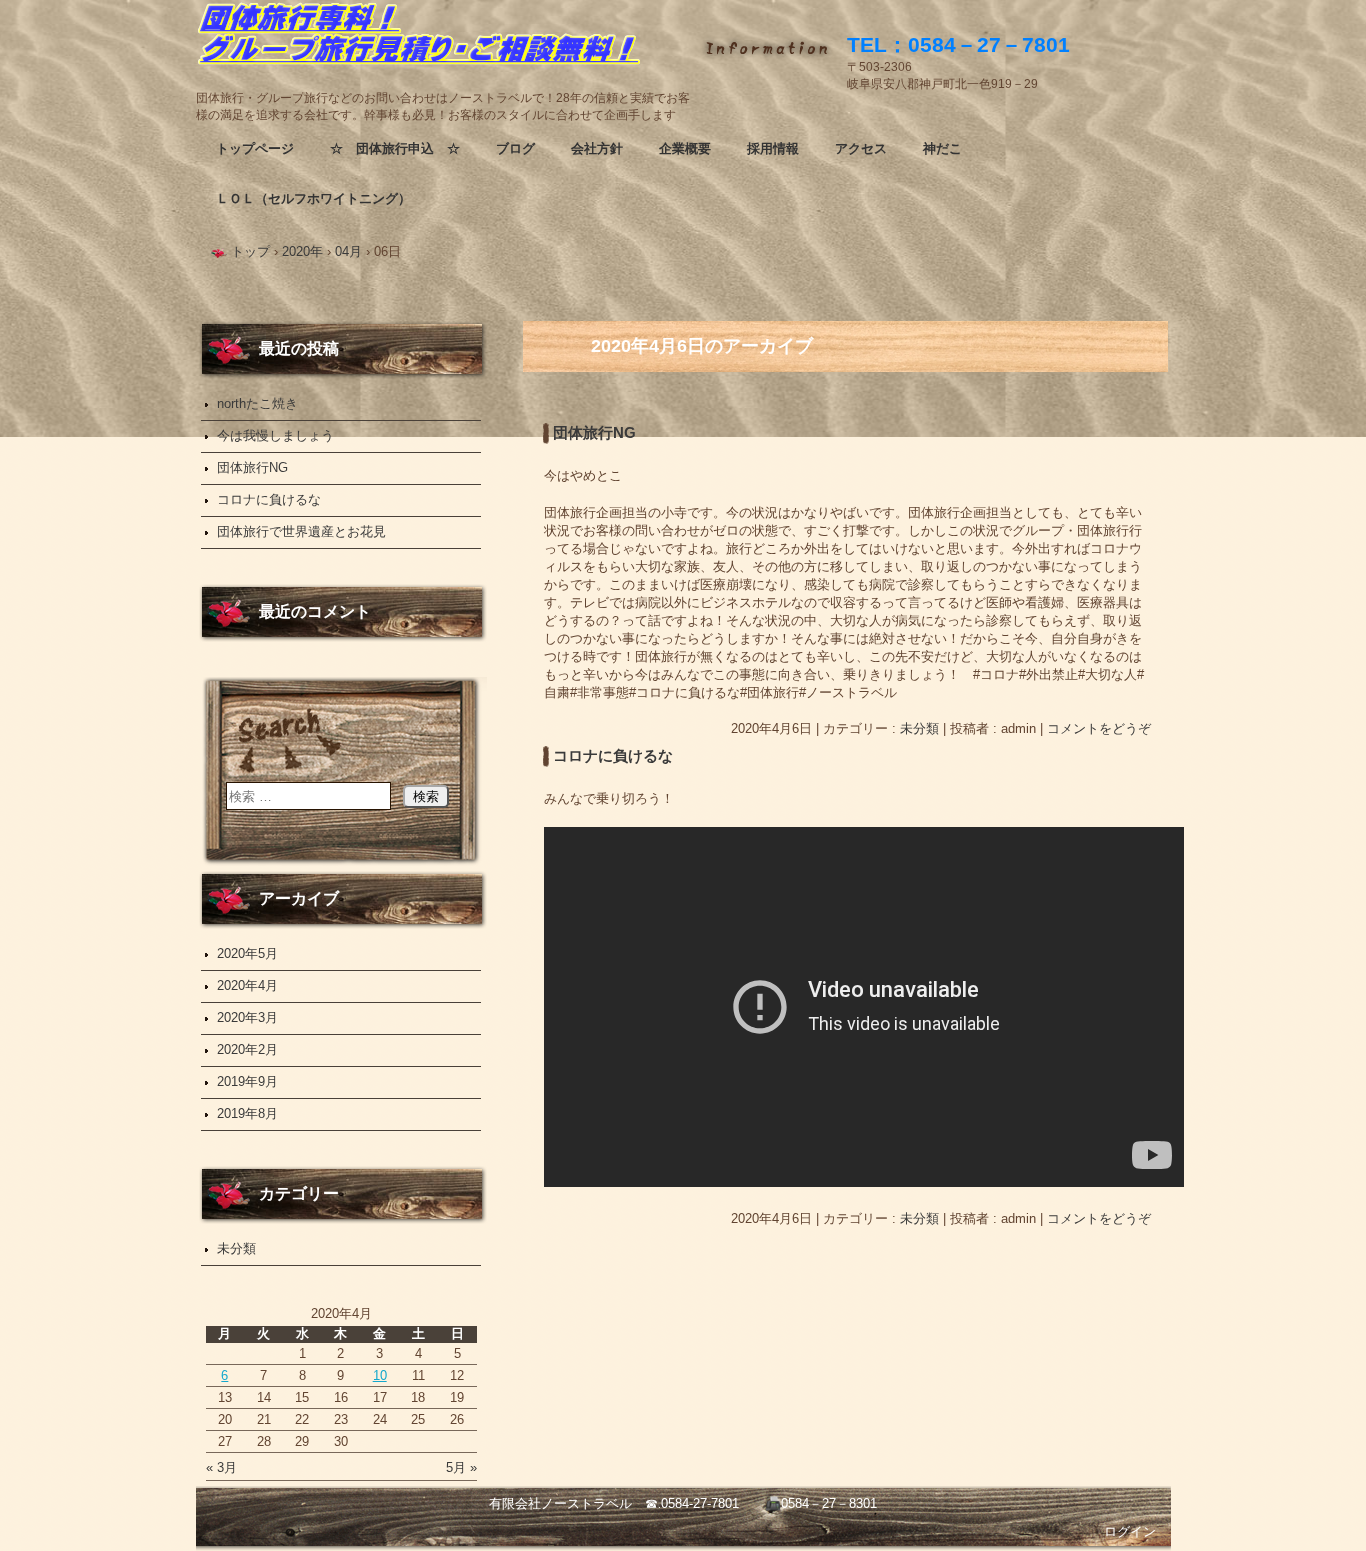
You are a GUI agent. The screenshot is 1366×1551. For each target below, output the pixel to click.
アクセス (861, 148)
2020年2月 (247, 1049)
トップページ (255, 148)
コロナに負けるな (613, 756)
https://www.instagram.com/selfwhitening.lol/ (446, 45)
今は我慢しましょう (275, 435)
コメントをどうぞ (1099, 728)
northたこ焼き (257, 403)
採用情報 (773, 148)
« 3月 (221, 1467)
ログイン (1130, 1531)
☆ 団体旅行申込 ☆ (395, 148)
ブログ (515, 148)
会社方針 (597, 148)
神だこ (942, 148)
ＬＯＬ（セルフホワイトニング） (313, 198)
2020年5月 (247, 953)
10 (380, 1375)
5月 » (461, 1467)
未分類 (919, 728)
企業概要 (685, 148)
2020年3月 (247, 1017)
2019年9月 (247, 1081)
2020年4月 (247, 985)
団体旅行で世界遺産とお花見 (301, 531)
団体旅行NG (594, 433)
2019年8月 (247, 1113)
